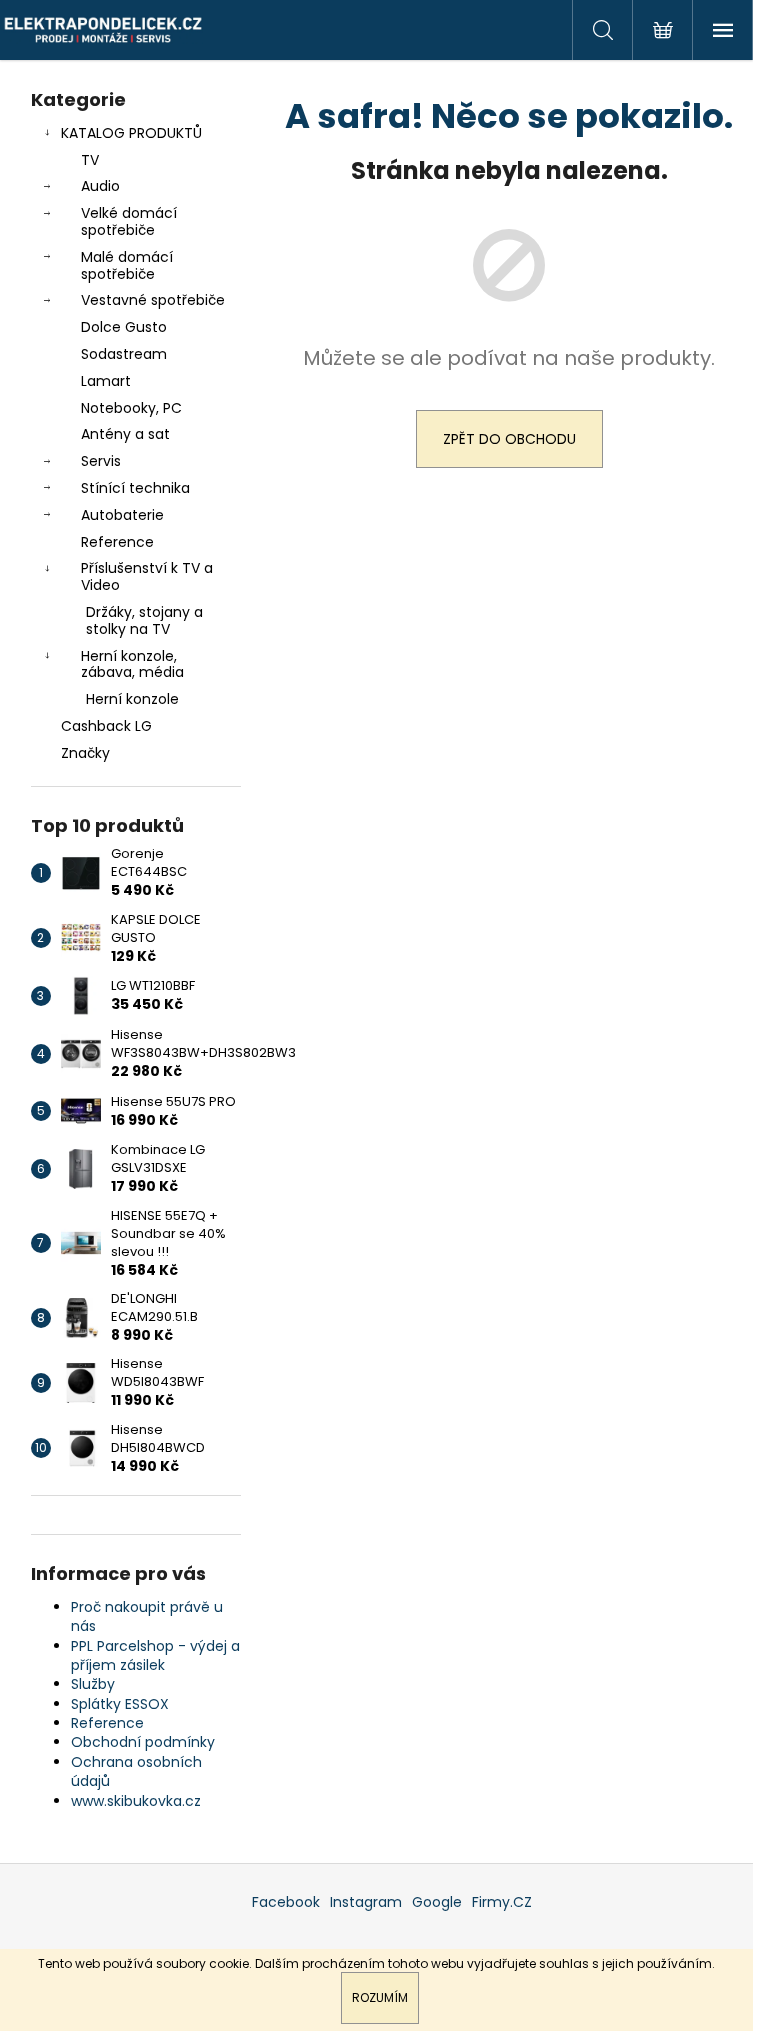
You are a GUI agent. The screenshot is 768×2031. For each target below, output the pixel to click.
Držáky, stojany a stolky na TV (144, 620)
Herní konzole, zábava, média (132, 664)
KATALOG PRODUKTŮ (131, 133)
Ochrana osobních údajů (136, 1771)
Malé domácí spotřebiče (127, 265)
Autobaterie (122, 515)
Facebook (286, 1902)
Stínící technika (135, 488)
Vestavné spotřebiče (153, 300)
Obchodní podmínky (143, 1742)
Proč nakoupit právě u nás (147, 1616)
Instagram (366, 1902)
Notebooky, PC (131, 408)
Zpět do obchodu (509, 439)
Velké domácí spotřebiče (129, 221)
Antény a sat (125, 434)
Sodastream (124, 354)
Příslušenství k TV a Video (147, 576)
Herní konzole (132, 699)
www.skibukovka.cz (136, 1801)
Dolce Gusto (124, 327)
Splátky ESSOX (120, 1704)
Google (437, 1902)
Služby (93, 1684)
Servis (101, 461)
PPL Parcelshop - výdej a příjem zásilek (155, 1655)
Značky (85, 753)
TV (90, 160)
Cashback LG (106, 726)
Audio (100, 186)
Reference (117, 542)
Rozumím (380, 1997)
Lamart (106, 381)
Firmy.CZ (502, 1902)
